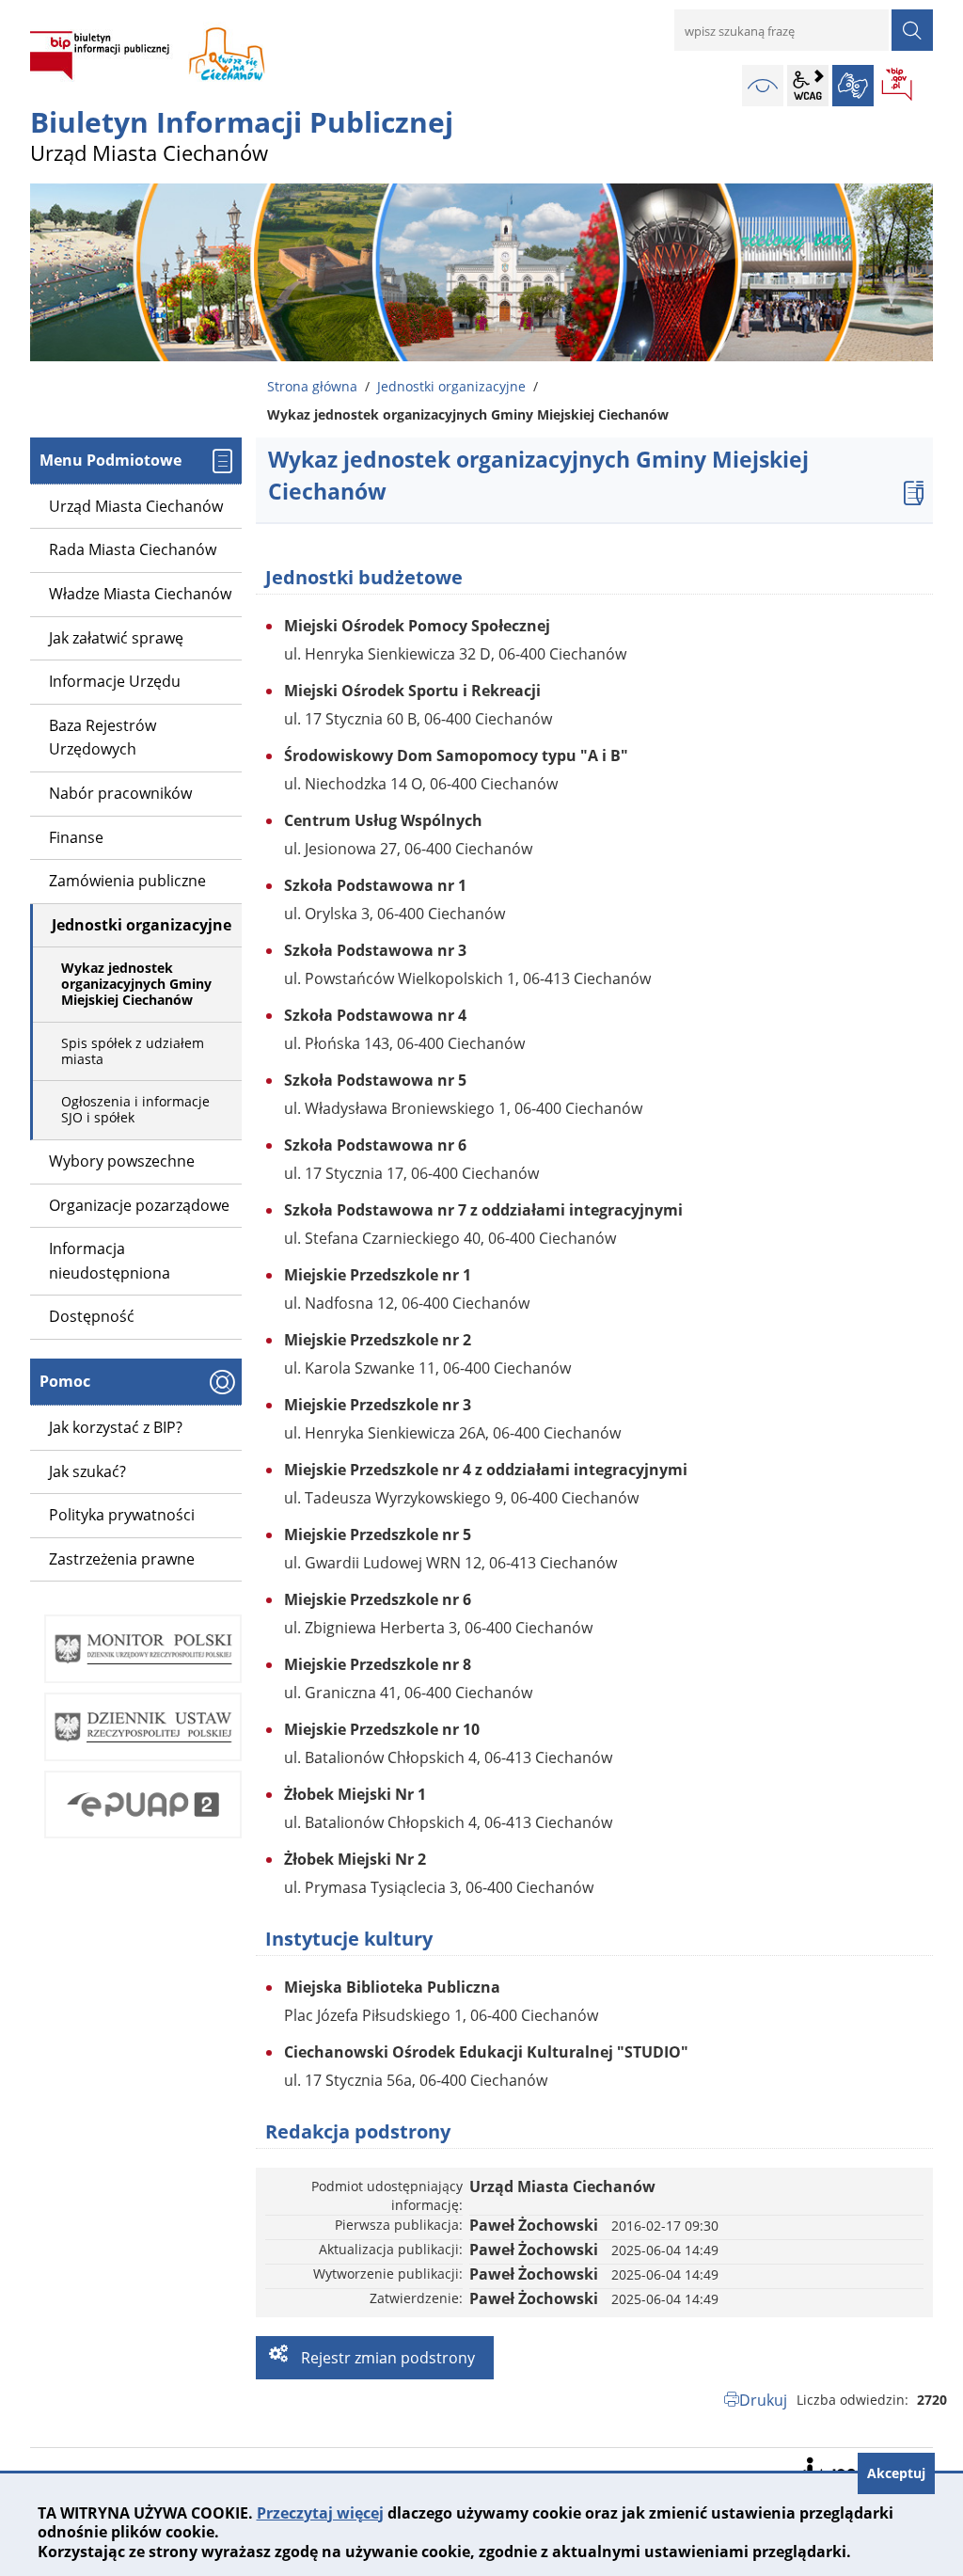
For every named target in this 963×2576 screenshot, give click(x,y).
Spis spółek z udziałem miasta (133, 1051)
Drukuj (763, 2400)
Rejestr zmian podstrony (386, 2358)
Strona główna (312, 386)
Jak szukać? (87, 1471)
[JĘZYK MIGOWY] (853, 86)
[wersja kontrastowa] (763, 86)
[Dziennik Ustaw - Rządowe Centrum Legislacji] (143, 1727)
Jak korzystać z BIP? (116, 1427)
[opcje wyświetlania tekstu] (808, 86)
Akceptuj (896, 2473)
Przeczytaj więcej (320, 2513)
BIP (898, 86)
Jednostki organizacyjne (451, 386)
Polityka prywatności (122, 1515)
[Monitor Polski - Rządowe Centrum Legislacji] (143, 1649)
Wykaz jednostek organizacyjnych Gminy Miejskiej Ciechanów (136, 984)
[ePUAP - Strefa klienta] (143, 1805)
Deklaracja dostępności (844, 2469)
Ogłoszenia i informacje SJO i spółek (135, 1109)
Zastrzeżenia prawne (122, 1559)
